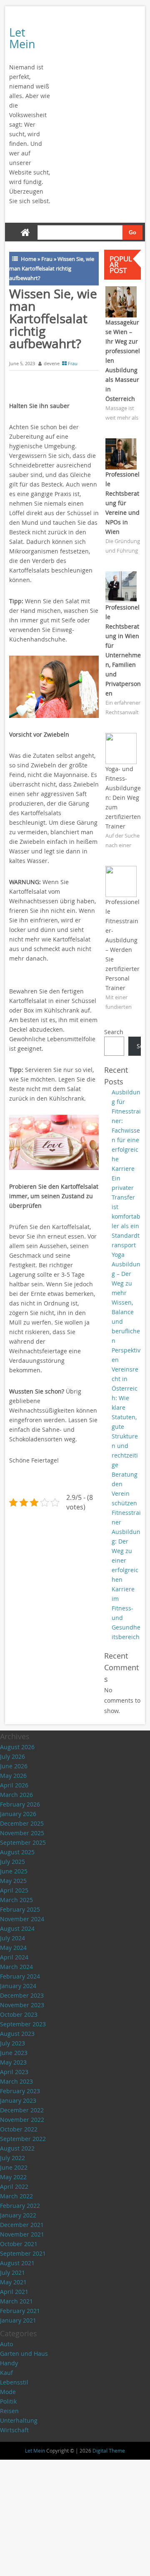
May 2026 (13, 1776)
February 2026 (20, 1804)
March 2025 (16, 1900)
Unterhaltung (19, 2420)
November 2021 (22, 2234)
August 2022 (17, 2148)
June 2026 (14, 1766)
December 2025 (22, 1823)
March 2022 (16, 2196)
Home (29, 259)
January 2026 (18, 1814)
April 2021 (14, 2292)
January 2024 (18, 1986)
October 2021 (19, 2244)
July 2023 (12, 2043)
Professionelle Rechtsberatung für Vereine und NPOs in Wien (122, 503)
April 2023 (14, 2072)
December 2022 (22, 2110)
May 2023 (13, 2062)
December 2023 (22, 1995)
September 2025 (23, 1842)
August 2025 (17, 1852)
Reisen (9, 2411)
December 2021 (22, 2225)
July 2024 (12, 1938)
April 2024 (14, 1957)
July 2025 (12, 1862)
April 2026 (14, 1785)
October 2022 (19, 2129)
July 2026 (12, 1756)
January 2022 (18, 2215)
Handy (9, 2363)
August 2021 (17, 2263)
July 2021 (12, 2272)
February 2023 (20, 2091)
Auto (6, 2344)
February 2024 (20, 1976)
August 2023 (17, 2034)
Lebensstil (14, 2382)
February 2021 (20, 2311)
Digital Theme (109, 2451)
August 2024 (17, 1928)
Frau (47, 259)
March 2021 (16, 2301)
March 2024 (16, 1967)
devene (52, 363)
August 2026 (17, 1747)
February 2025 (20, 1909)
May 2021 (13, 2282)
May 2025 (13, 1881)
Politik (8, 2401)
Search (114, 1032)
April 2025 (14, 1890)
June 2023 (14, 2053)
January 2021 (18, 2320)
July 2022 (12, 2158)
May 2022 (13, 2177)
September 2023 (23, 2024)
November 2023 (22, 2005)
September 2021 (23, 2253)
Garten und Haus (24, 2354)
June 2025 (14, 1871)
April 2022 (14, 2186)
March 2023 (16, 2081)
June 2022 (14, 2167)
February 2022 (20, 2206)
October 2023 (19, 2014)
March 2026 (16, 1795)
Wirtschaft (14, 2430)
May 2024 (13, 1948)
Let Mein (22, 38)
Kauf (6, 2373)
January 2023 (18, 2100)
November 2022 (22, 2120)
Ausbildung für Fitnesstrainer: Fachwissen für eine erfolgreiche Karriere (126, 1130)
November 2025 (22, 1833)
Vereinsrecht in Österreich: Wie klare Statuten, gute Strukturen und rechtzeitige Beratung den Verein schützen (125, 1436)
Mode (8, 2392)
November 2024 (22, 1919)
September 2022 (23, 2139)
